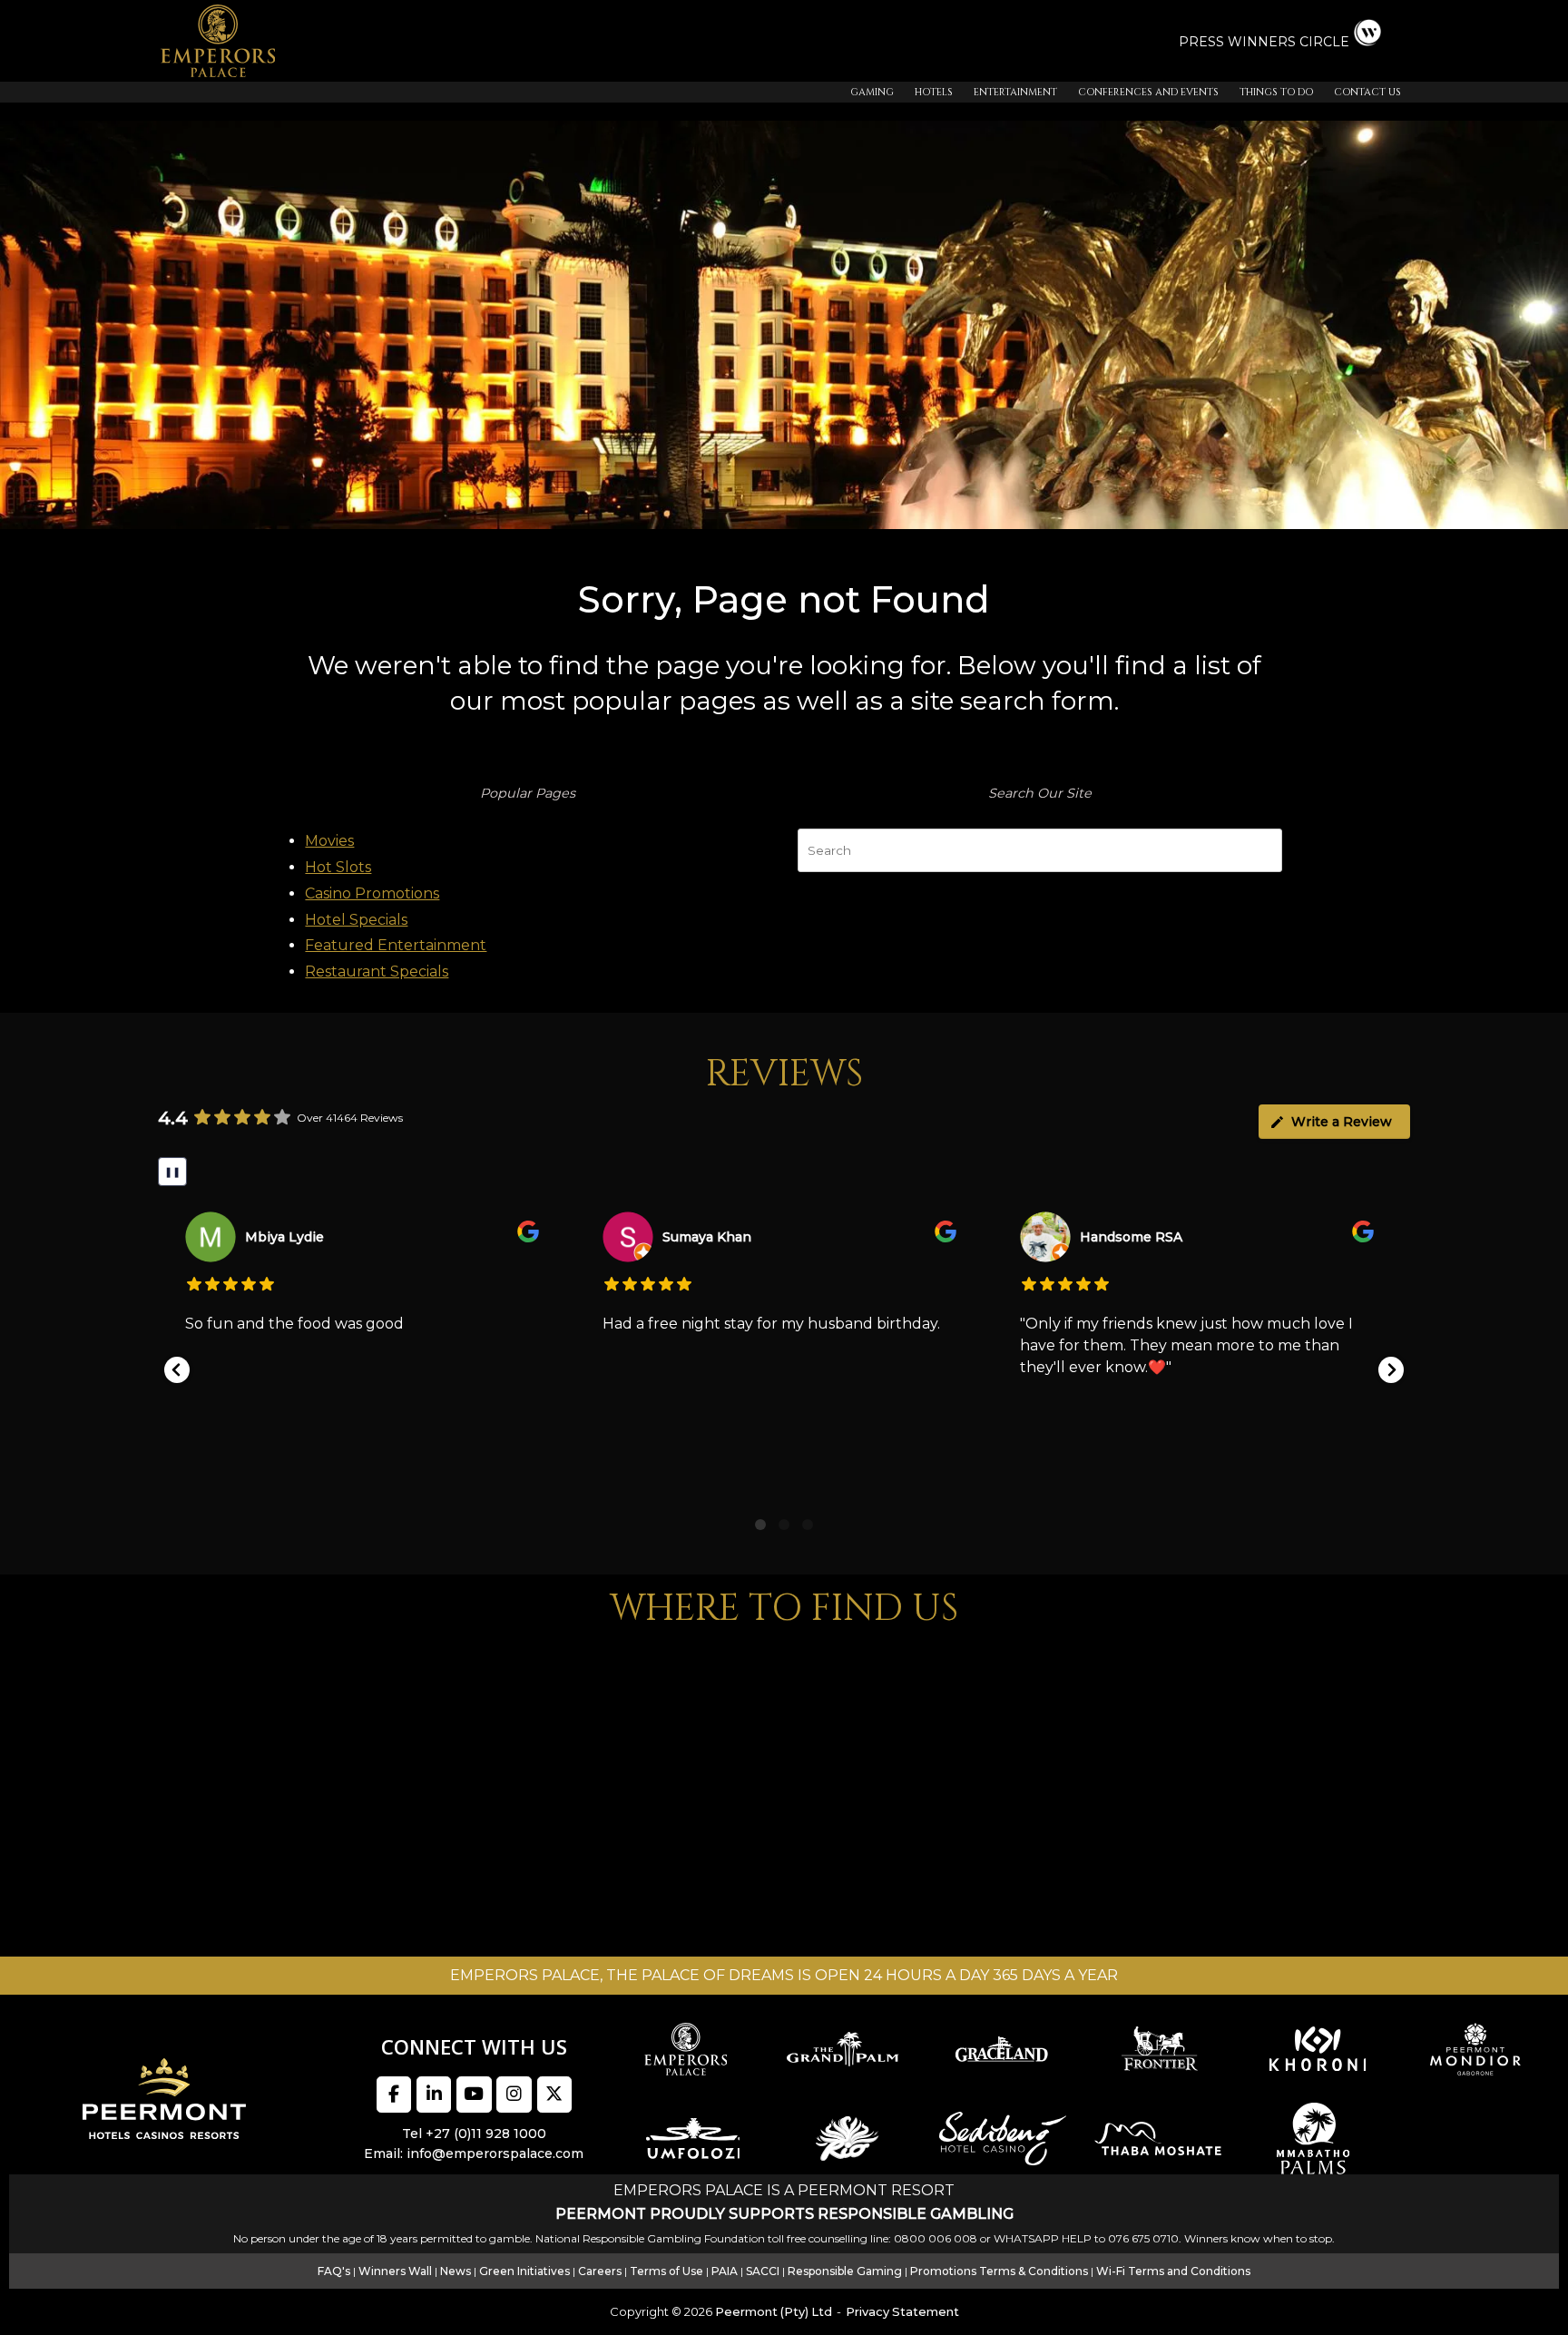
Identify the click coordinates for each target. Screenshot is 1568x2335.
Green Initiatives (524, 2271)
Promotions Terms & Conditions (999, 2271)
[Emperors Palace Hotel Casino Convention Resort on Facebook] (394, 2095)
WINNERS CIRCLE (1289, 42)
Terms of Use (666, 2271)
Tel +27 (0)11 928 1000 (474, 2134)
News (456, 2271)
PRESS (1203, 42)
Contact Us (1367, 92)
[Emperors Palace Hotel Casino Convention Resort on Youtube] (474, 2095)
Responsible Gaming (845, 2271)
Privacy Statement (902, 2311)
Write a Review (1342, 1122)
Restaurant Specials (377, 971)
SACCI (763, 2271)
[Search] (1259, 846)
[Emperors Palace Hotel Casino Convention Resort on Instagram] (514, 2095)
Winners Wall (395, 2271)
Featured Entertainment (396, 945)
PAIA (725, 2271)
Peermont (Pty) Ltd (774, 2311)
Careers (600, 2271)
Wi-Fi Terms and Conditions (1173, 2271)
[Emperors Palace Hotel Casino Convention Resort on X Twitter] (554, 2095)
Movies (329, 841)
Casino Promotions (372, 893)
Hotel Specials (356, 920)
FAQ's (334, 2271)
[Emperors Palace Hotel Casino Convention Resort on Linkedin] (434, 2095)
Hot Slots (338, 867)
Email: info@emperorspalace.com (474, 2153)
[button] (177, 1370)
